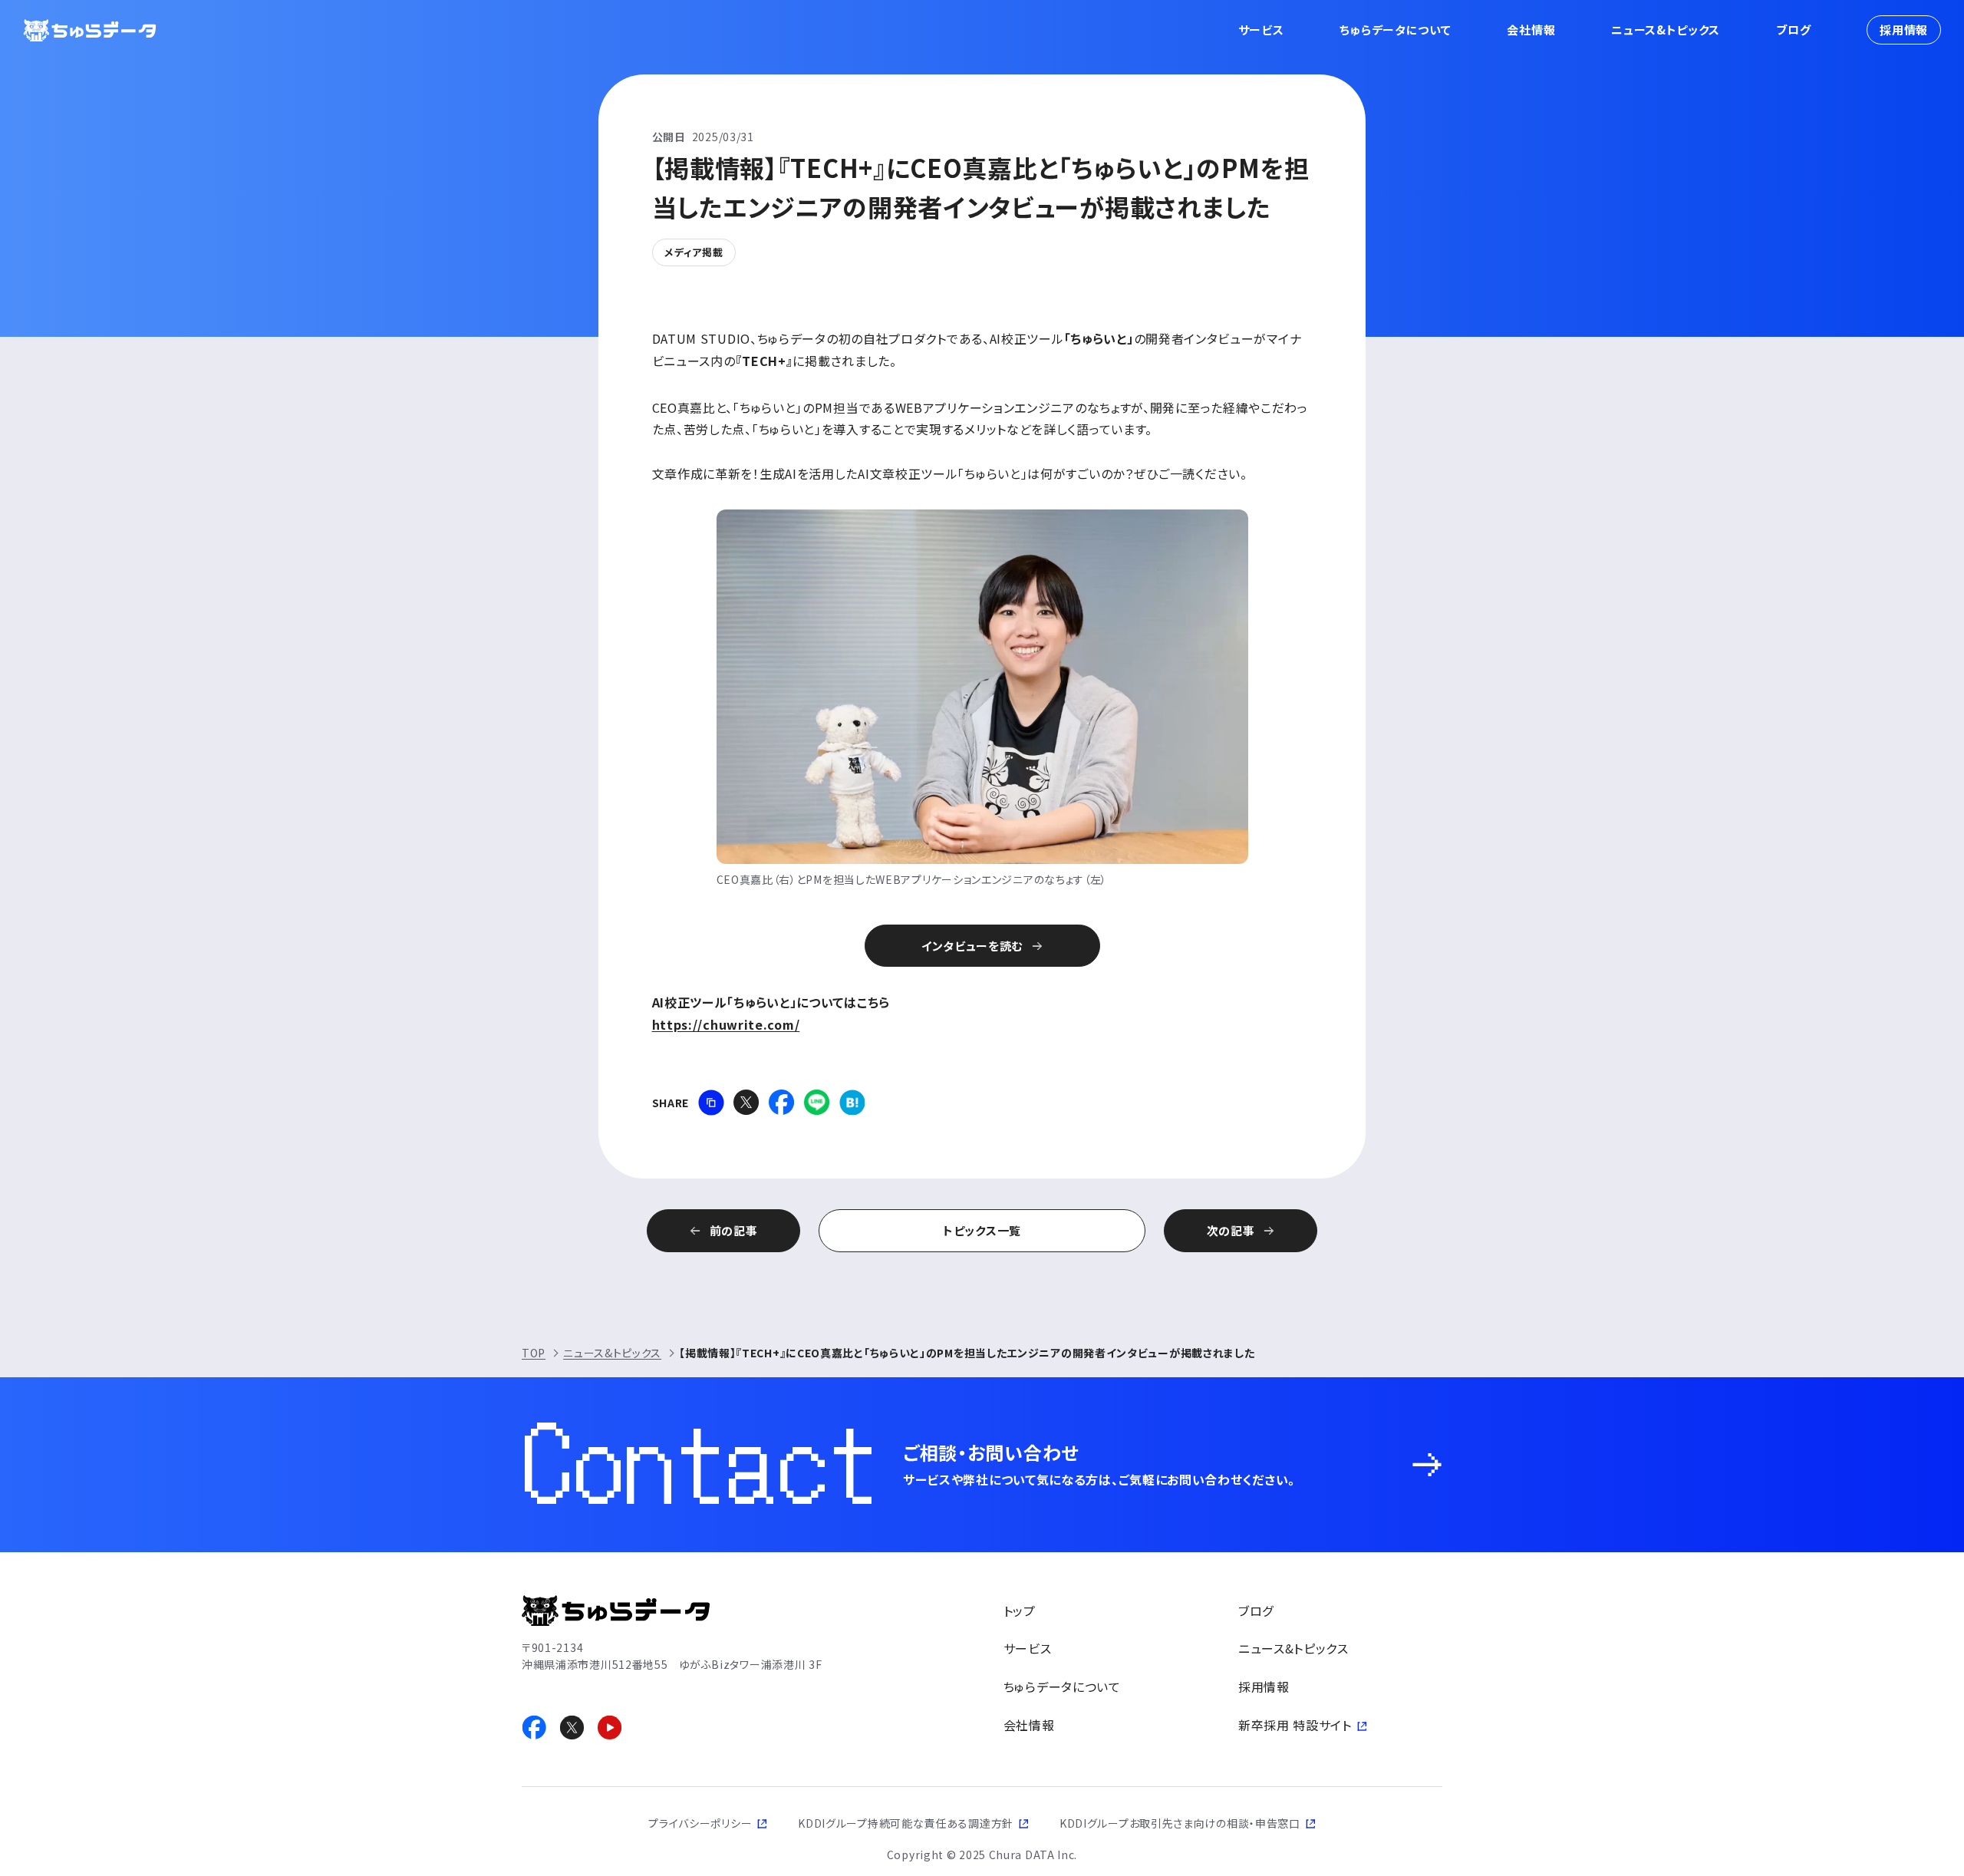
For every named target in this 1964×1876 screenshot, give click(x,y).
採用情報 (1904, 30)
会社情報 (1531, 30)
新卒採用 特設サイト (1295, 1725)
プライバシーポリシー (700, 1823)
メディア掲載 (694, 252)
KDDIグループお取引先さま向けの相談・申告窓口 (1180, 1823)
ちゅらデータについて (1395, 30)
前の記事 (734, 1230)
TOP (534, 1353)
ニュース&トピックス (1666, 30)
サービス (1261, 30)
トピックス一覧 (982, 1230)
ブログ (1793, 30)
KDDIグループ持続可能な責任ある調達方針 (906, 1823)
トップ (1020, 1611)
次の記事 (1231, 1230)
